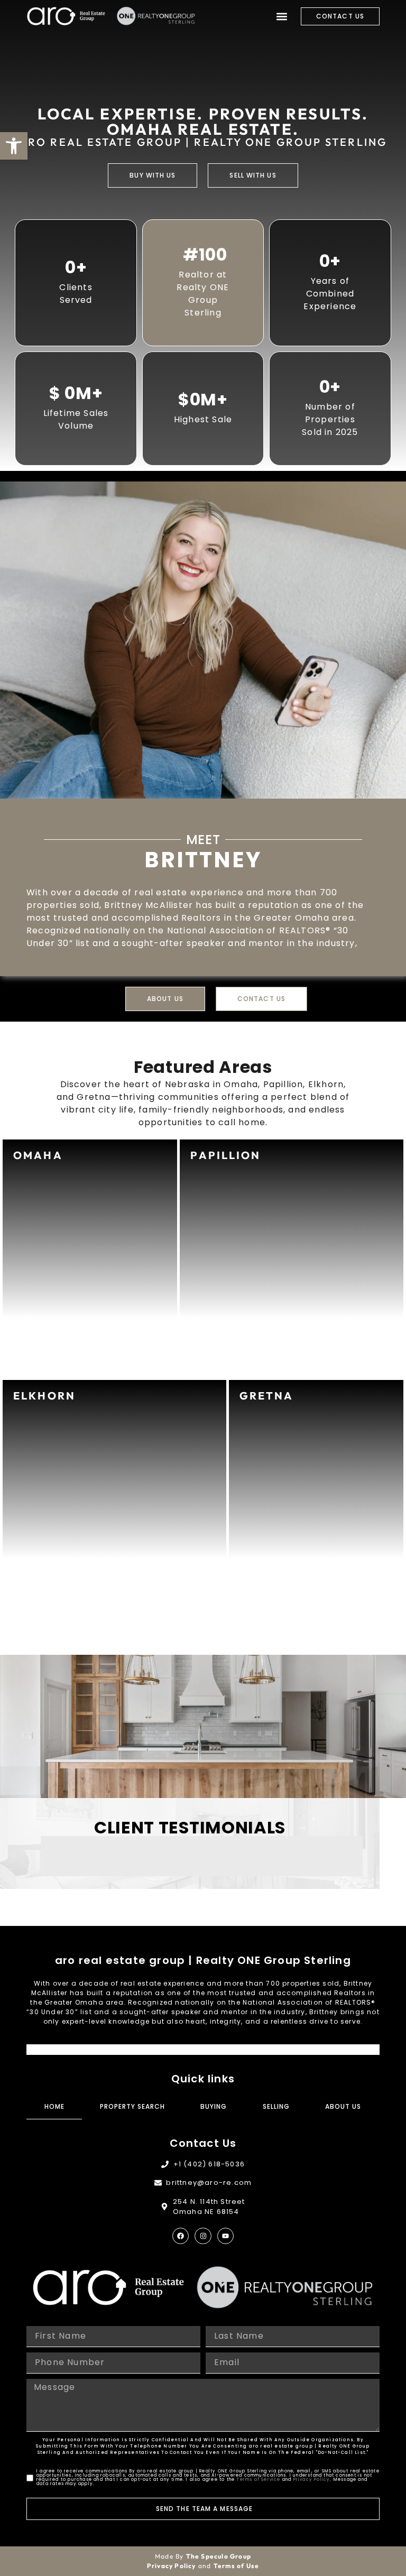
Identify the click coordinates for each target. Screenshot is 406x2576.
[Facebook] (181, 2236)
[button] (282, 16)
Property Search (132, 2106)
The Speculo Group (219, 2556)
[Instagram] (203, 2236)
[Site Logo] (66, 16)
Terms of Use (236, 2566)
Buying (214, 2106)
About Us (343, 2106)
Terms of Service (258, 2480)
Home (54, 2106)
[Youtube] (225, 2236)
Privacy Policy (312, 2480)
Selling (276, 2106)
